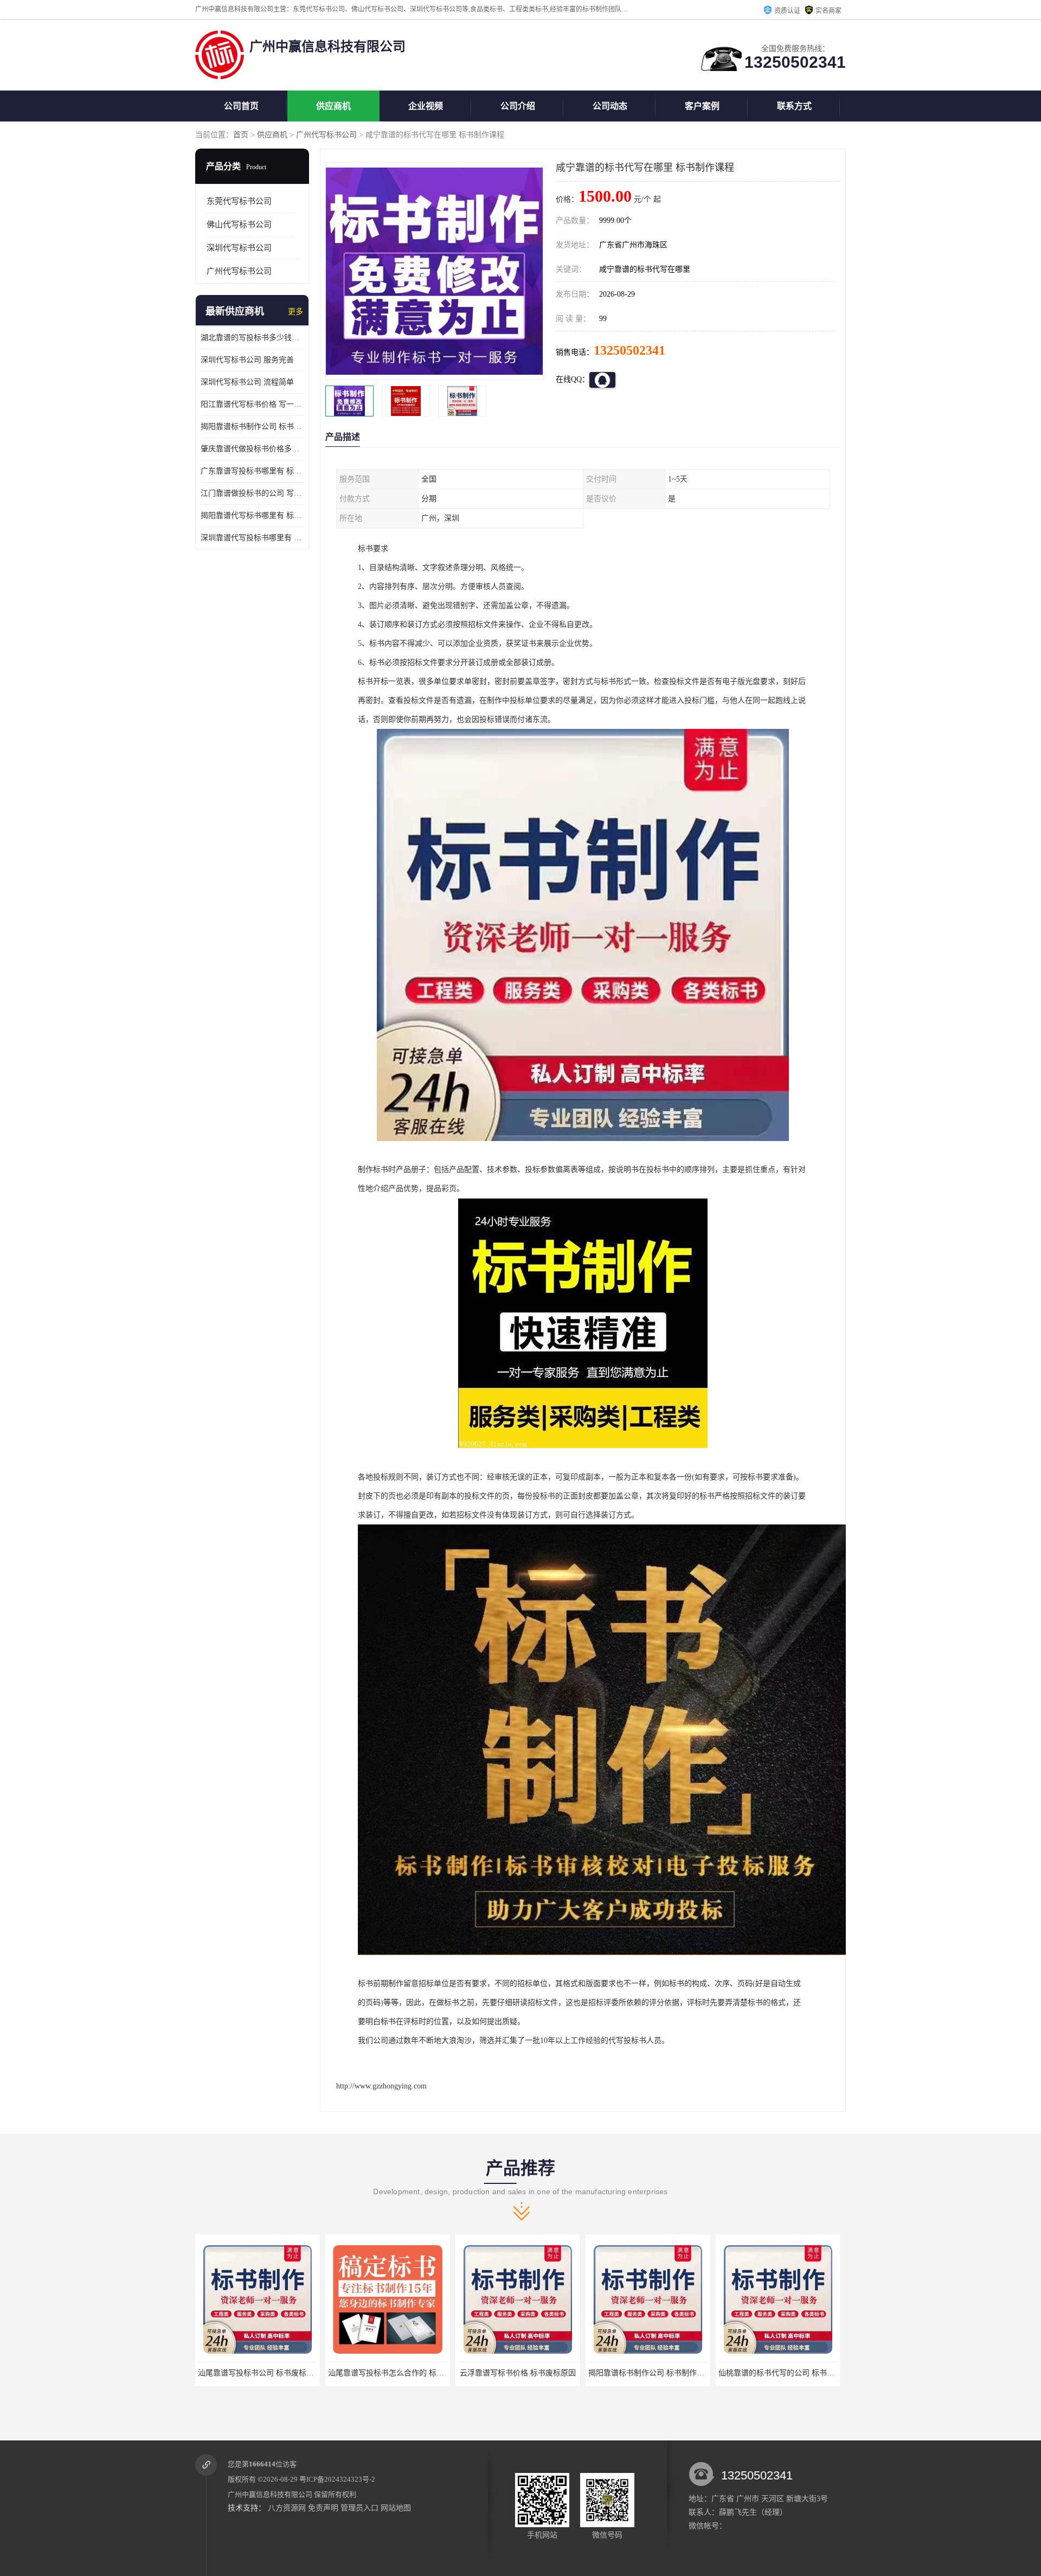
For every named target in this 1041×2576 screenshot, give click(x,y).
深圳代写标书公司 (239, 248)
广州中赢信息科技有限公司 (270, 2494)
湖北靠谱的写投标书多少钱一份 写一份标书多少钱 (252, 338)
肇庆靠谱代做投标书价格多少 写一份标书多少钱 (252, 449)
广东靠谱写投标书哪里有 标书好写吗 (252, 471)
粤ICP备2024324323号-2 (337, 2479)
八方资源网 (287, 2508)
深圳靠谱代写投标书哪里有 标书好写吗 (252, 538)
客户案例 (702, 106)
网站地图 (396, 2508)
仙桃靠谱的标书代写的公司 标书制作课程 (658, 2373)
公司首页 (241, 106)
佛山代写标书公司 (239, 225)
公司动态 (610, 106)
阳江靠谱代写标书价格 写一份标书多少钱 (252, 404)
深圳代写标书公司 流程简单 (247, 382)
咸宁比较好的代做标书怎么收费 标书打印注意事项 (803, 2373)
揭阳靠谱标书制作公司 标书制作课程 (520, 2373)
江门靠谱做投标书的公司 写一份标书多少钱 (252, 493)
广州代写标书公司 (326, 135)
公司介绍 (518, 106)
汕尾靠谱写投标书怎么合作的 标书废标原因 (271, 2373)
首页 (241, 135)
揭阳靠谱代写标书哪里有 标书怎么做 (252, 515)
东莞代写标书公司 (239, 201)
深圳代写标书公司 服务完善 (247, 360)
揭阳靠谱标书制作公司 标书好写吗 (252, 427)
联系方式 (794, 106)
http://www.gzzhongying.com (381, 2086)
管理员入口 (359, 2508)
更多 (295, 312)
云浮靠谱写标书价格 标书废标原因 (388, 2373)
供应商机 (333, 106)
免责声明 (323, 2508)
